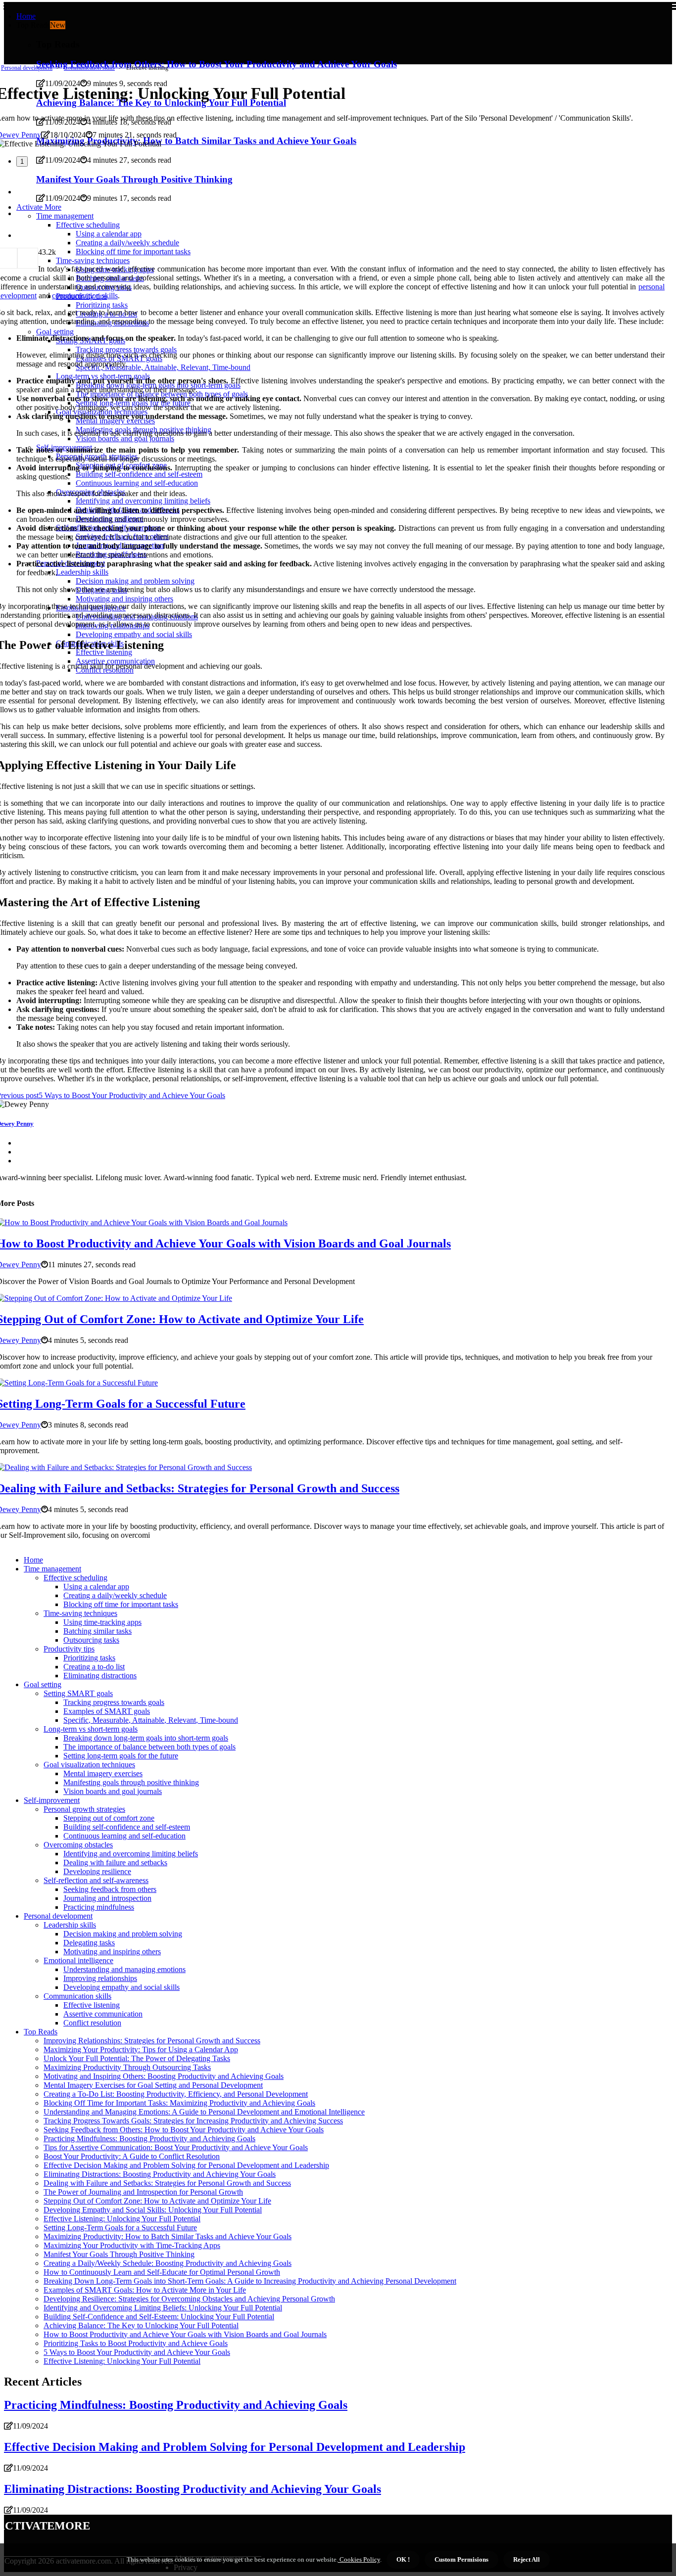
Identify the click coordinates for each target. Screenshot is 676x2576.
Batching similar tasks (97, 1631)
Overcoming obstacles (78, 1845)
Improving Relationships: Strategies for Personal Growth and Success (152, 2041)
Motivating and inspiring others (112, 1952)
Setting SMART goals (78, 1693)
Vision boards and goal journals (113, 1791)
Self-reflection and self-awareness (96, 1880)
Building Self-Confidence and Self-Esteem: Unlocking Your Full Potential (159, 2317)
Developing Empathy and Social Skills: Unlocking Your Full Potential (153, 2210)
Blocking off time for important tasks (121, 1604)
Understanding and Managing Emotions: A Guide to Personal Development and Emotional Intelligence (204, 2112)
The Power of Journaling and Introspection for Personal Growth (143, 2192)
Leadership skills (70, 1925)
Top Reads (41, 2032)
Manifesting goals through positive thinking (131, 1782)
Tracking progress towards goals (114, 1702)
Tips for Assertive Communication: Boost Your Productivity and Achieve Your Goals (176, 2147)
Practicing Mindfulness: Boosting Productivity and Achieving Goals (149, 2139)
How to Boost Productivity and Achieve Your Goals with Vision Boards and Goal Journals (185, 2334)
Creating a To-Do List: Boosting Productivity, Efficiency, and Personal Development (176, 2094)
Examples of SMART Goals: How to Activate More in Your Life (145, 2290)
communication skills (85, 296)
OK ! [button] (403, 2559)
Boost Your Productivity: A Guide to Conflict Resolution (132, 2156)
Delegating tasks (89, 1943)
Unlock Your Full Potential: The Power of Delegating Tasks (137, 2058)
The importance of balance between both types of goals (149, 1747)
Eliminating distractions (100, 1676)
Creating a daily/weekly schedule (115, 1595)
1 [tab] (22, 161)
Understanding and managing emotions (124, 1969)
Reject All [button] (527, 2559)
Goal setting (43, 1684)
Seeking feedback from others (110, 1889)
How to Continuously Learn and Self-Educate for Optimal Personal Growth (162, 2272)
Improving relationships (100, 1978)
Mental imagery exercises (103, 1773)
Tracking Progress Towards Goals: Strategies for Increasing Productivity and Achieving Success (193, 2121)
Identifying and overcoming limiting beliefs (131, 1854)
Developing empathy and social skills (121, 1987)
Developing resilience (97, 1871)
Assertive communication (103, 2014)
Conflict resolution (92, 2023)
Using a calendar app (96, 1587)
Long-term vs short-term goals (91, 1729)
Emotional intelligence (78, 1960)
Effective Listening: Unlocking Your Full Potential (122, 2219)
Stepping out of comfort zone (109, 1818)
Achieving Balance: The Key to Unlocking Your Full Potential (141, 2325)
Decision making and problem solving (123, 1934)
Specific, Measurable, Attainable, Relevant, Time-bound (151, 1720)
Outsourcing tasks (91, 1640)
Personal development (27, 68)
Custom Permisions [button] (461, 2559)
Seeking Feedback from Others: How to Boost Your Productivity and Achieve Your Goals (184, 2130)
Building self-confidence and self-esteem (127, 1827)
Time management (52, 1569)
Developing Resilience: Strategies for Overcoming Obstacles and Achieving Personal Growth (189, 2299)
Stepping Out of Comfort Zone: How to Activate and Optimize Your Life (157, 2201)
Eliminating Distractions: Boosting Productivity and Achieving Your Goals (160, 2174)
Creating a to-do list (94, 1667)
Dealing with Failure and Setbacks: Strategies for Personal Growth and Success (167, 2183)
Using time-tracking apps (102, 1622)
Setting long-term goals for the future (121, 1756)
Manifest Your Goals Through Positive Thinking (119, 2254)
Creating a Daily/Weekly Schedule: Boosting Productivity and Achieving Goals (168, 2263)
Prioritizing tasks (89, 1658)
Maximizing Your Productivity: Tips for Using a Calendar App (141, 2049)
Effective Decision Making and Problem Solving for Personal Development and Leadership (186, 2165)
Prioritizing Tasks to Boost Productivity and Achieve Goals (136, 2343)
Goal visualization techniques (89, 1765)
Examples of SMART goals (107, 1711)
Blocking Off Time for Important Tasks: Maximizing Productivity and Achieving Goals (179, 2103)
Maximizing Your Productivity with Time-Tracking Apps (132, 2245)
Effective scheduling (75, 1578)
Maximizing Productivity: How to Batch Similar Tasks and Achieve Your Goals (168, 2236)
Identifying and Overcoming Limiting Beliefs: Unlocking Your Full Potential (163, 2308)
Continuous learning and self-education (124, 1836)
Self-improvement (52, 1800)
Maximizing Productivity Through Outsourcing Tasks (127, 2067)
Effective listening (92, 2005)
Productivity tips (69, 1649)
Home (26, 16)
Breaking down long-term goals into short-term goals (146, 1738)
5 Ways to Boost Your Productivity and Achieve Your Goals (137, 2352)
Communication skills (89, 68)
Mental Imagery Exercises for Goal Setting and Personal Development (153, 2085)
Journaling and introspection (107, 1898)
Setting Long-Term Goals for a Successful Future (120, 2228)
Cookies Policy (359, 2559)
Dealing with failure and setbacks (115, 1863)
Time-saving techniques (80, 1613)
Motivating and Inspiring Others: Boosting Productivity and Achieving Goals (164, 2076)
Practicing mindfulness (99, 1907)
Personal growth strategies (84, 1809)
